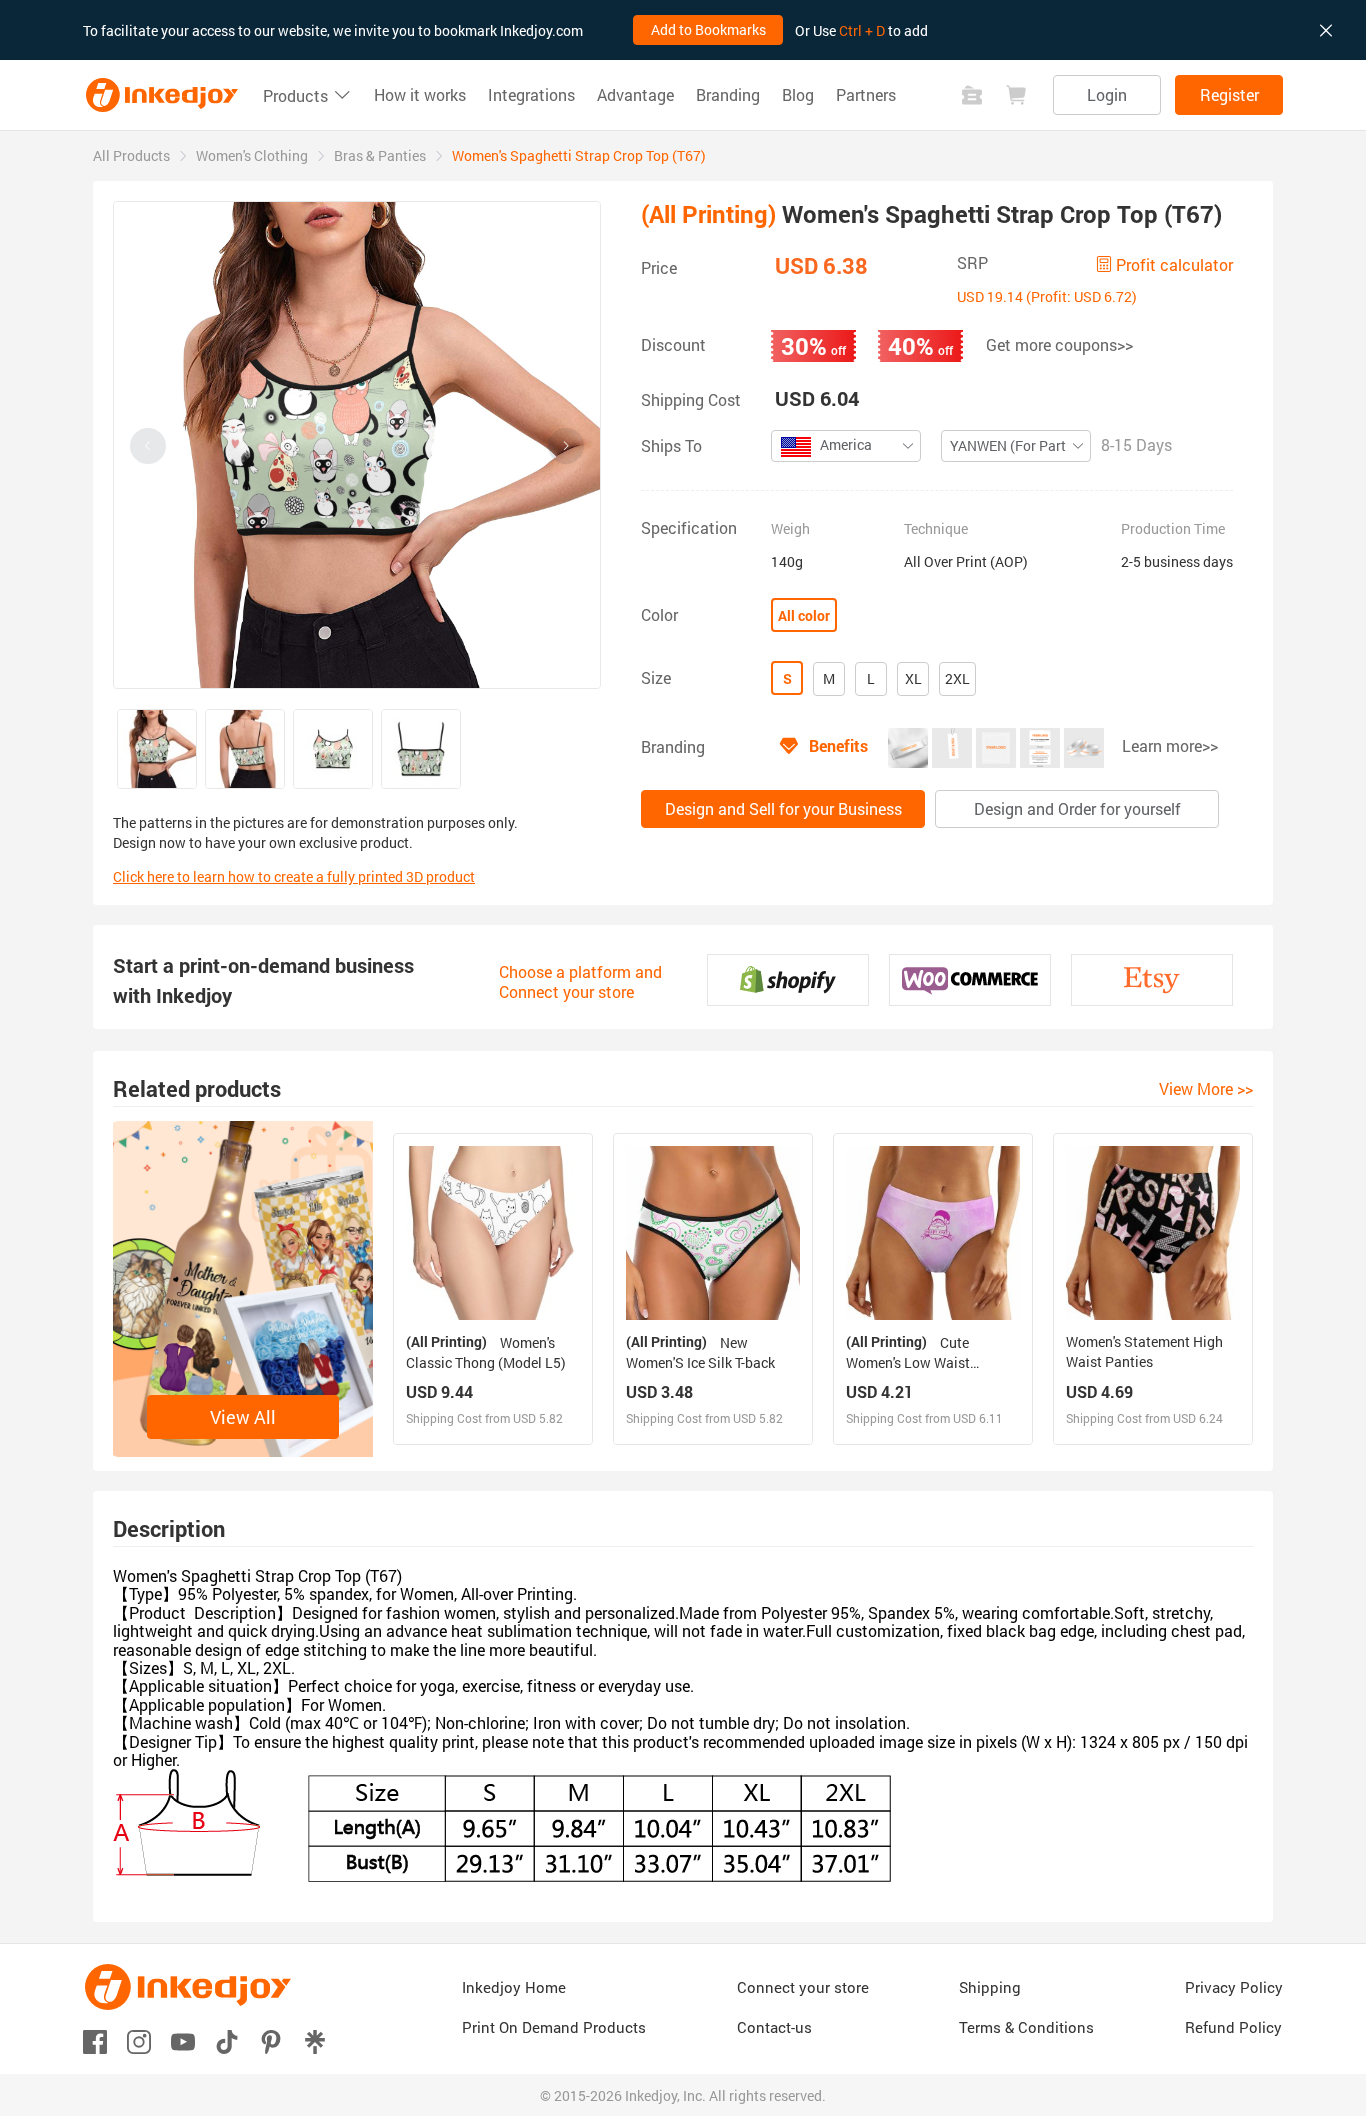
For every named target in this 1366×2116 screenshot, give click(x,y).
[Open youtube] (183, 2040)
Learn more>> (1170, 745)
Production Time (1173, 529)
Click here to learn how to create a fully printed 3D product (294, 876)
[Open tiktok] (227, 2040)
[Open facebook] (95, 2040)
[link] (131, 155)
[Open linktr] (315, 2040)
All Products (131, 155)
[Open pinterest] (271, 2040)
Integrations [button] (531, 95)
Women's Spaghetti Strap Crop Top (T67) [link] (579, 155)
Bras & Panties (380, 155)
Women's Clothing (252, 155)
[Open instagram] (139, 2040)
